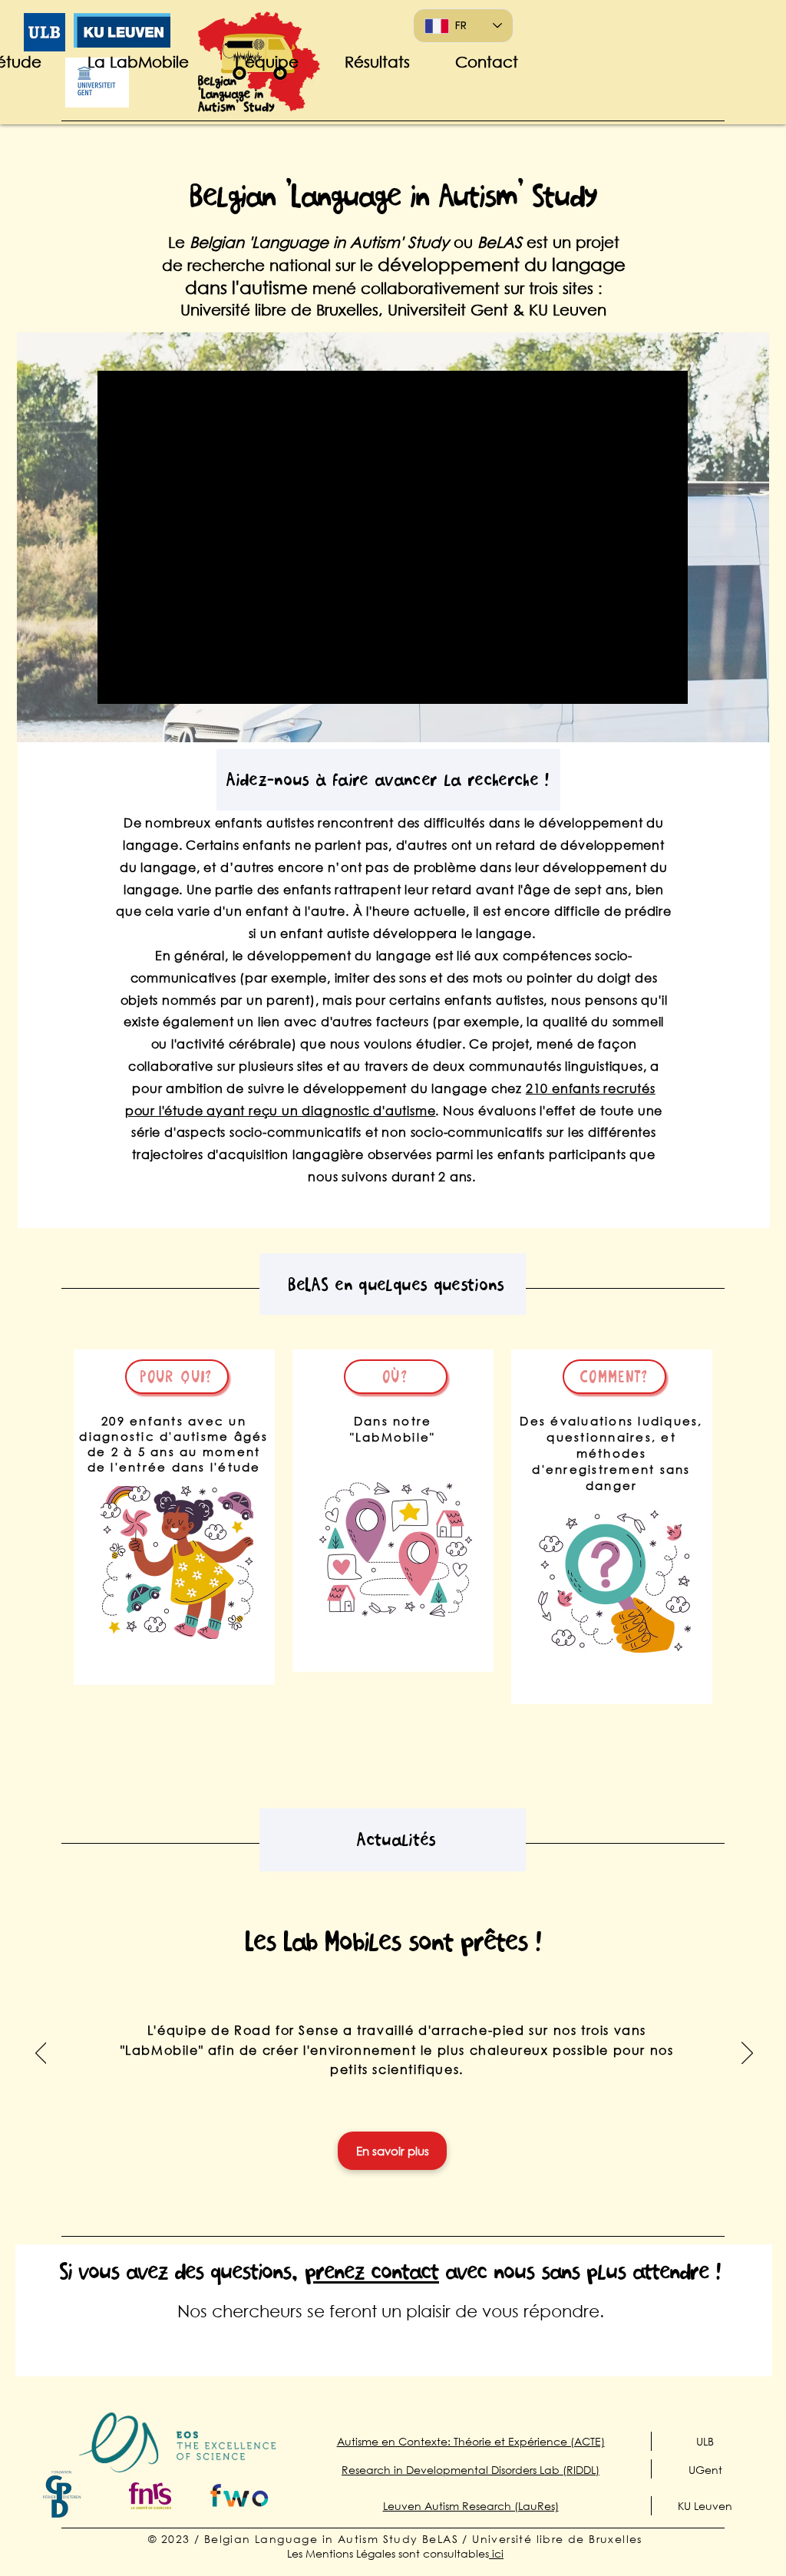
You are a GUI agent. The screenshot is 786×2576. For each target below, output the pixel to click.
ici (496, 2553)
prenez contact (372, 2271)
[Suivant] (747, 2054)
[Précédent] (41, 2054)
